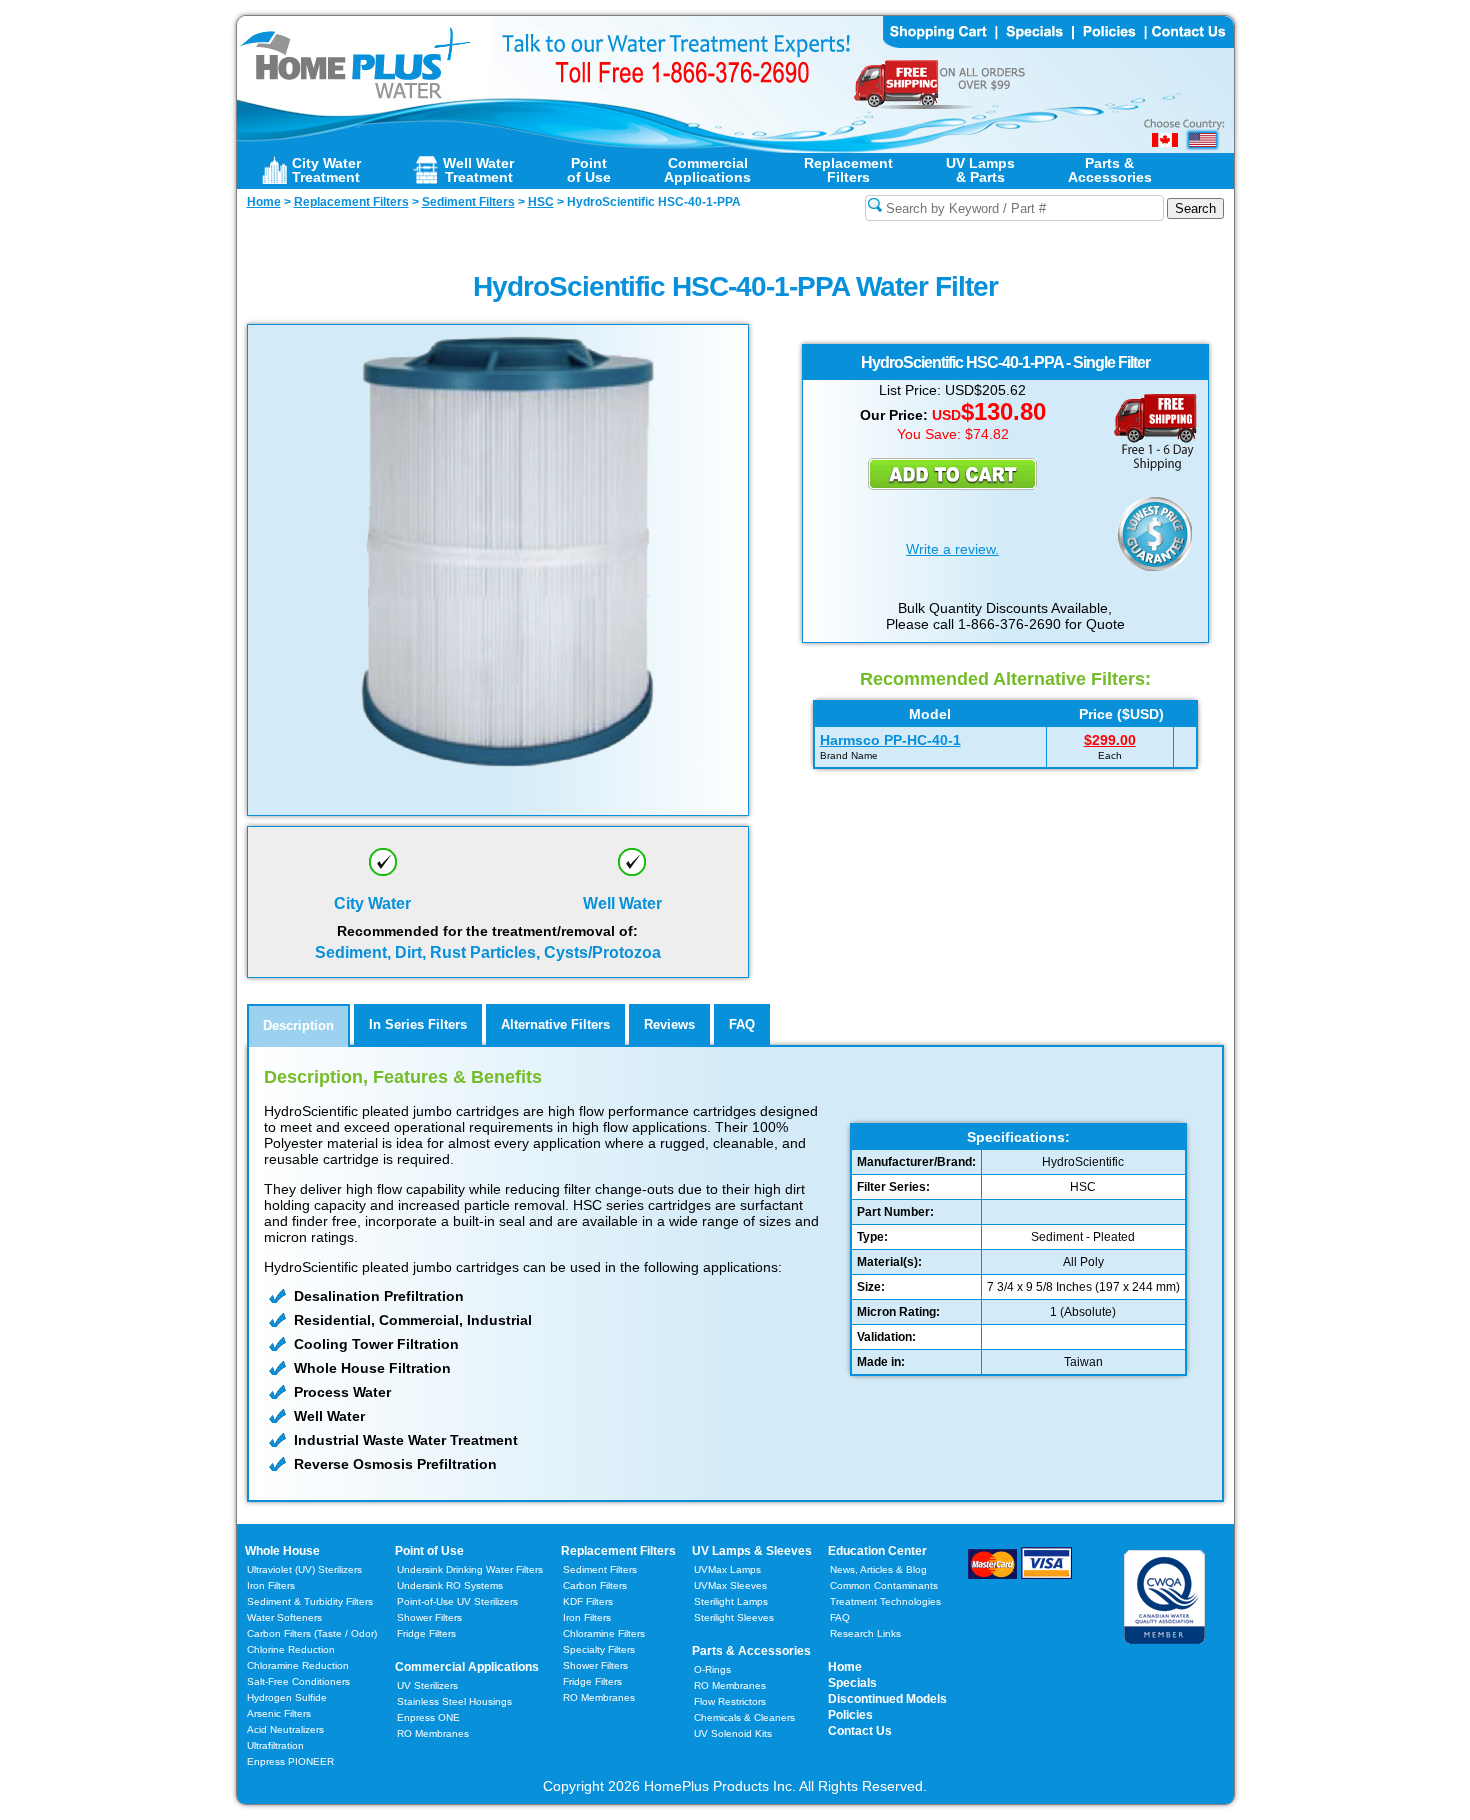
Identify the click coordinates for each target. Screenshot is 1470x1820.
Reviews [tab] (669, 1024)
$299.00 (1110, 740)
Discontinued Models (887, 1699)
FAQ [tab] (742, 1024)
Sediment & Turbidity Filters (310, 1601)
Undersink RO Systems (450, 1585)
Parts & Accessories (751, 1651)
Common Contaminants (884, 1585)
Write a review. (952, 549)
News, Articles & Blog (878, 1569)
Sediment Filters (600, 1569)
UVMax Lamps (727, 1569)
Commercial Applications (467, 1667)
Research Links (865, 1633)
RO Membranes (433, 1733)
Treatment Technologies (885, 1601)
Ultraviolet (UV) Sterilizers (304, 1569)
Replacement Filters (618, 1551)
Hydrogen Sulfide (287, 1697)
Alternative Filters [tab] (555, 1024)
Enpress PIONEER (290, 1761)
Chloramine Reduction (298, 1665)
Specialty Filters (599, 1649)
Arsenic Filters (279, 1713)
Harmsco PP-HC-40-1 (890, 740)
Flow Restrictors (730, 1701)
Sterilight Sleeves (734, 1617)
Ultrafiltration (275, 1745)
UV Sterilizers (427, 1685)
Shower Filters (429, 1617)
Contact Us (860, 1731)
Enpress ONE (428, 1717)
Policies (850, 1715)
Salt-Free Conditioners (298, 1681)
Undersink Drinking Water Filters (470, 1569)
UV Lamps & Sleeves (752, 1551)
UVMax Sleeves (730, 1585)
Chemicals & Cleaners (744, 1717)
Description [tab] (298, 1025)
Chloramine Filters (604, 1633)
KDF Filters (588, 1601)
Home (845, 1667)
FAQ (840, 1617)
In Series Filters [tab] (418, 1024)
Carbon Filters (312, 1633)
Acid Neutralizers (285, 1729)
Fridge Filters (426, 1633)
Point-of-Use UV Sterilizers (457, 1601)
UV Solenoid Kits (733, 1733)
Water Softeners (284, 1617)
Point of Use (429, 1551)
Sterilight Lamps (731, 1601)
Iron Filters (271, 1585)
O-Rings (712, 1669)
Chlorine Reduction (291, 1649)
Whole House (282, 1551)
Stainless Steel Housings (454, 1701)
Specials (852, 1683)
